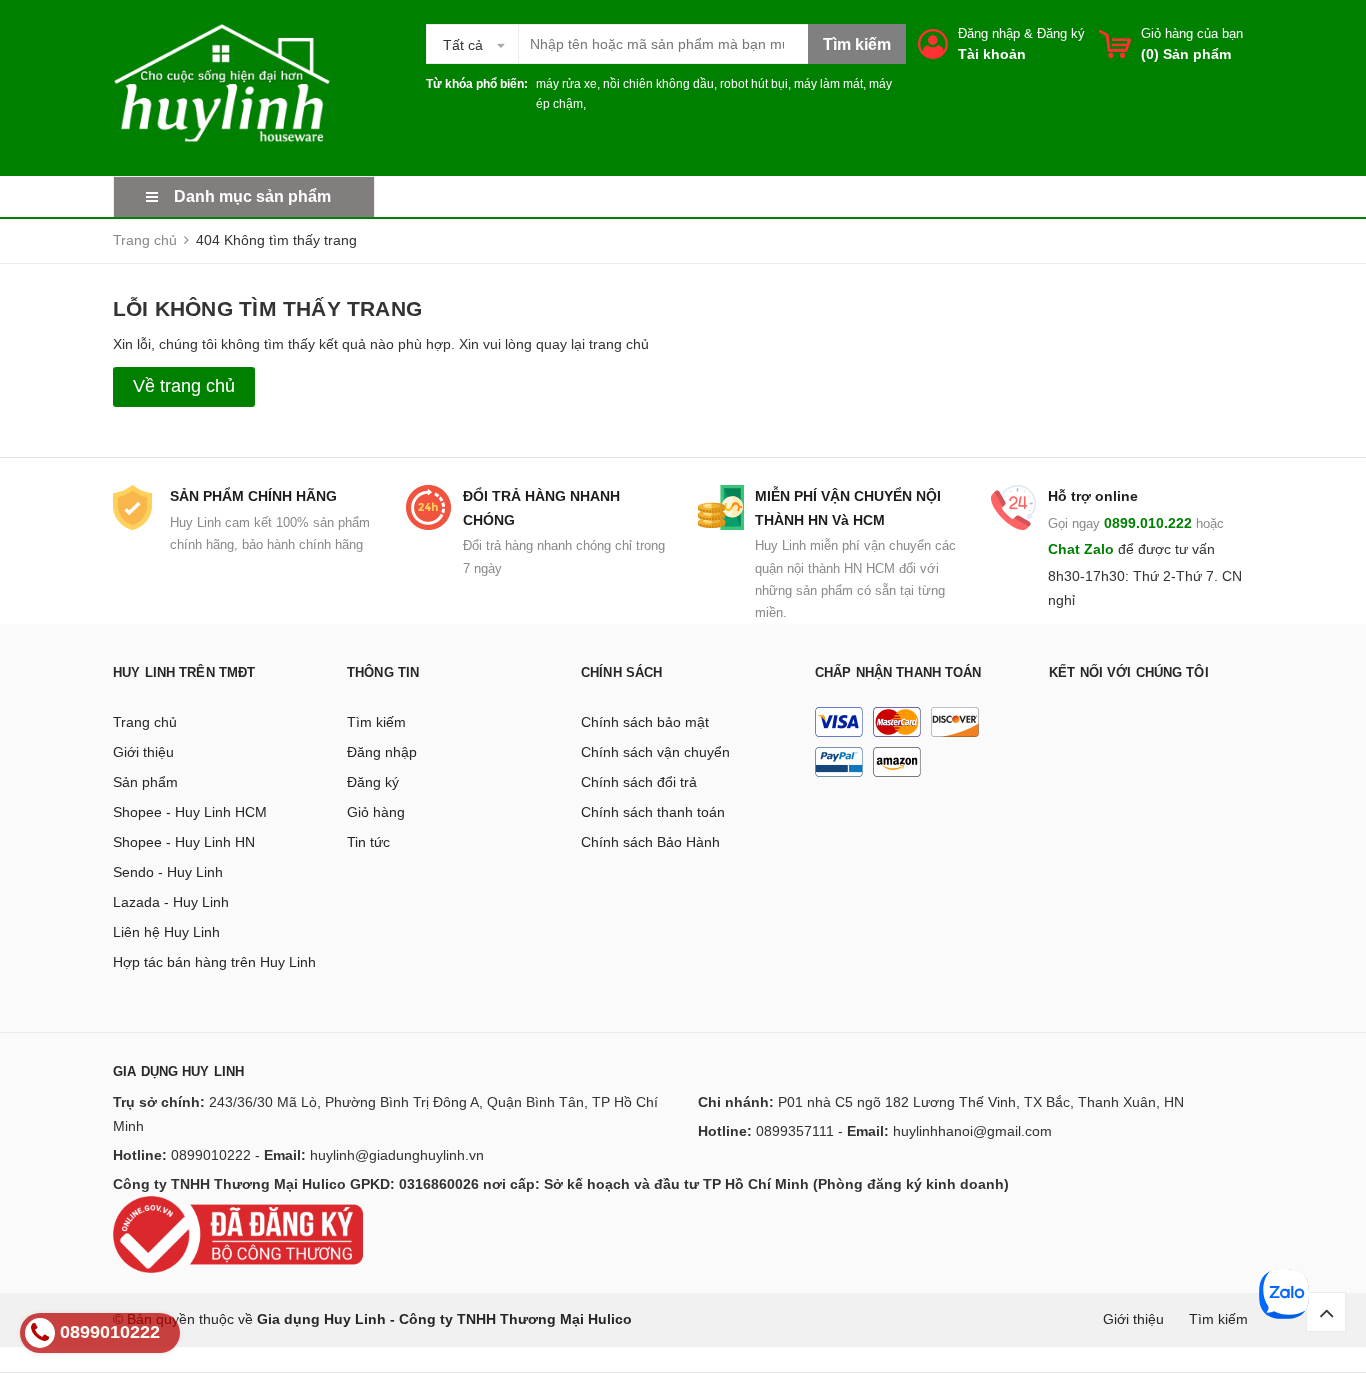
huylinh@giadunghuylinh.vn (397, 1155)
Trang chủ (145, 722)
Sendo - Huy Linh (168, 872)
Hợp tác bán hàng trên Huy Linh (214, 962)
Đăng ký (1061, 33)
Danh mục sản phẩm (252, 196)
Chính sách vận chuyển (655, 752)
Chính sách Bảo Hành (650, 842)
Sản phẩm (145, 782)
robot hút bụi (754, 84)
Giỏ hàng (376, 812)
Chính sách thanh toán (653, 812)
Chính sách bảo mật (645, 722)
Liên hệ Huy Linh (166, 932)
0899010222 (211, 1155)
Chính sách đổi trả (639, 782)
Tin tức (368, 842)
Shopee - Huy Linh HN (184, 842)
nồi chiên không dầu (658, 84)
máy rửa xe (566, 84)
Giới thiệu (143, 752)
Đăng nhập (989, 33)
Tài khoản (992, 54)
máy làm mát (828, 84)
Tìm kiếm (376, 722)
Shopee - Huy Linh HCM (190, 812)
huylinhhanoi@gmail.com (972, 1131)
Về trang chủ (184, 386)
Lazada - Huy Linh (171, 902)
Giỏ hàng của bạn (1192, 33)
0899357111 (795, 1131)
